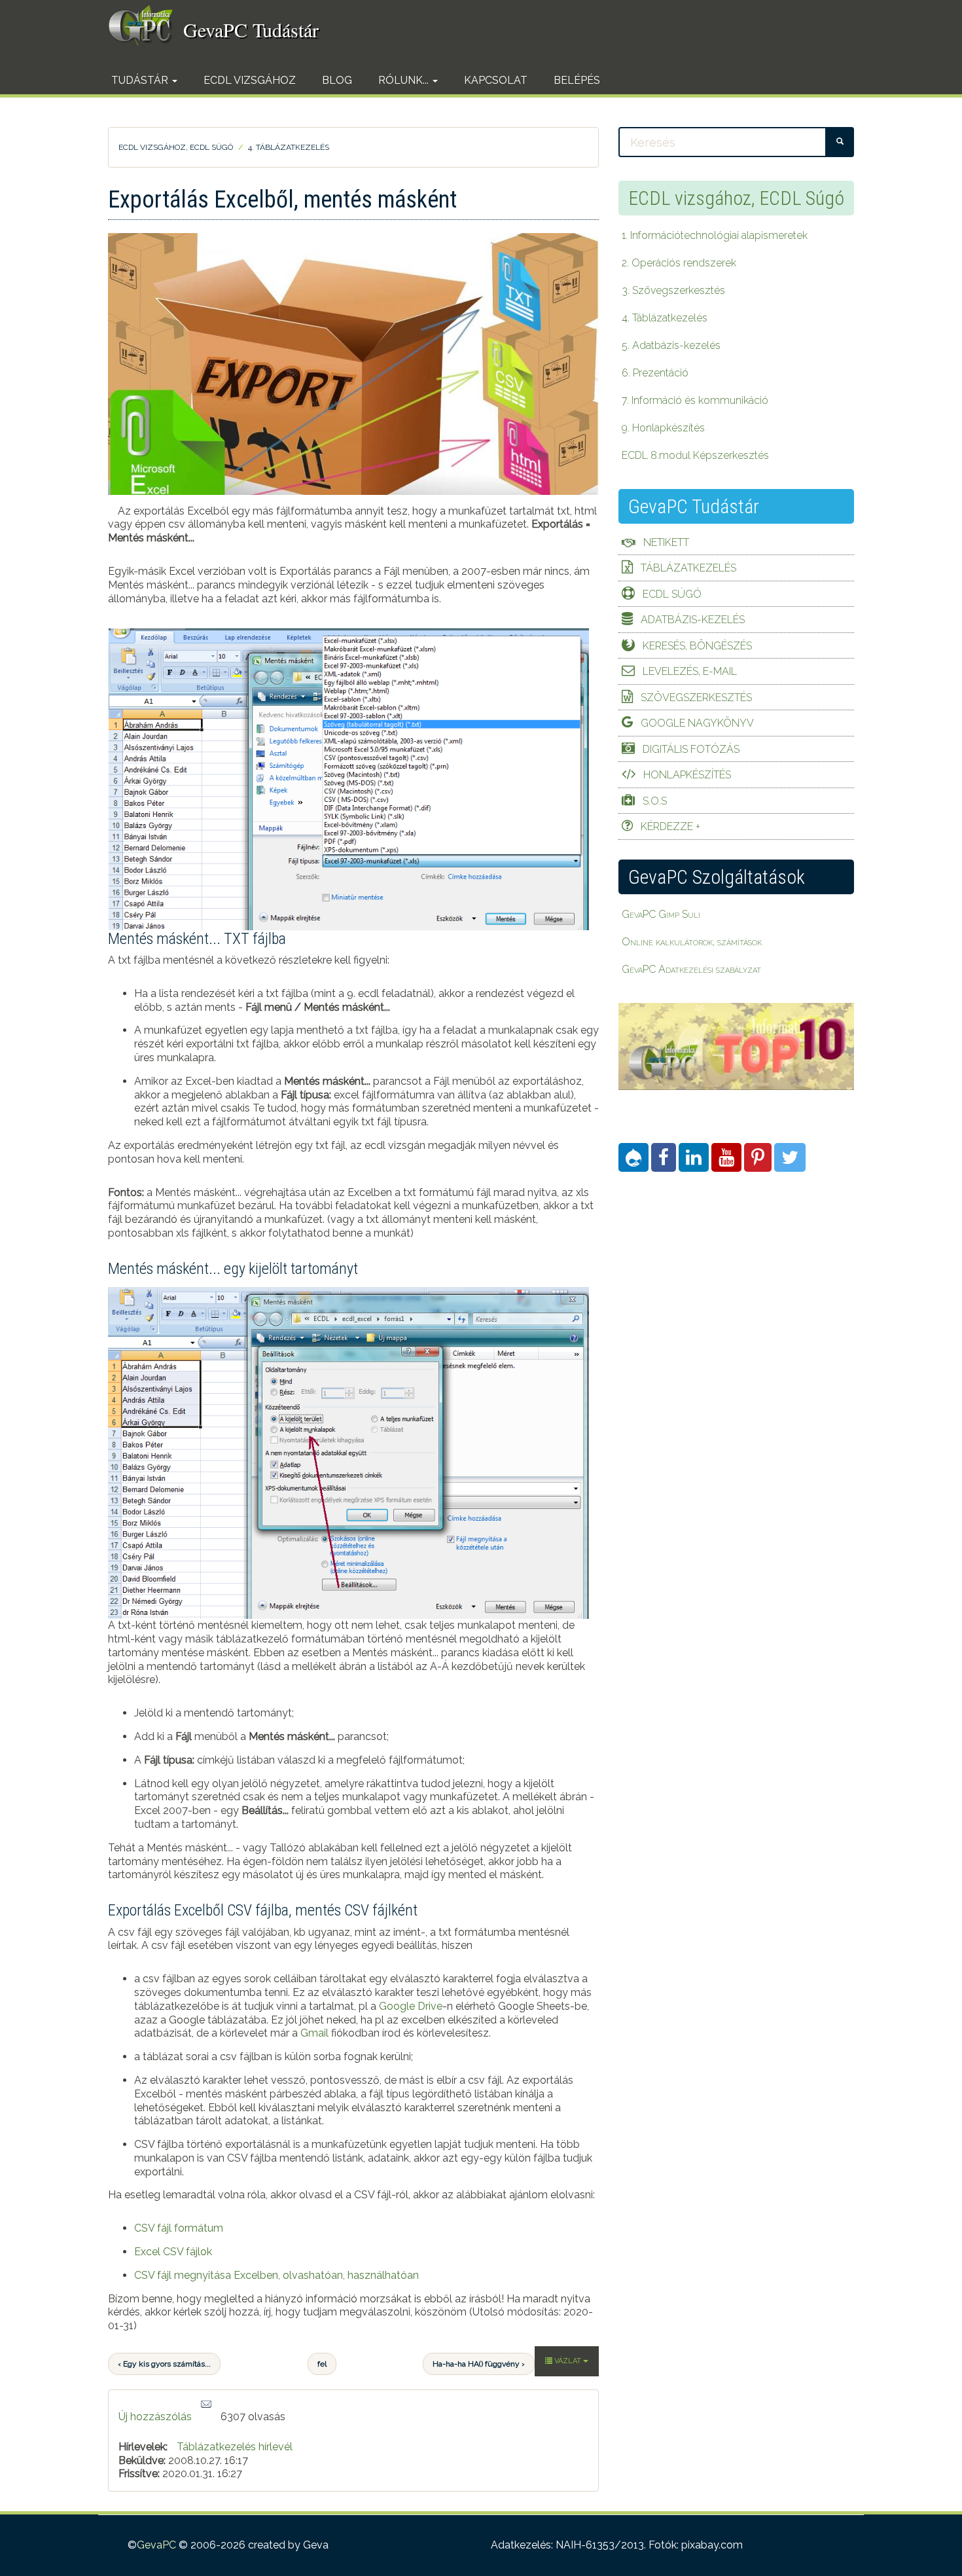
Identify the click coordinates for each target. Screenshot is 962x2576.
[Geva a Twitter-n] (790, 1157)
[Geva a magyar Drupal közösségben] (633, 1157)
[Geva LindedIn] (694, 1157)
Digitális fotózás (691, 749)
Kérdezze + (670, 826)
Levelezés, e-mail (690, 671)
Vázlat (568, 2361)
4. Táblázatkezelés (289, 147)
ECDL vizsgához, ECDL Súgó (176, 147)
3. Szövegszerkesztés (673, 290)
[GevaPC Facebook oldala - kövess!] (664, 1157)
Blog (337, 80)
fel (322, 2364)
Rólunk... (405, 80)
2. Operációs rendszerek (679, 263)
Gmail (314, 2033)
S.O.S (655, 801)
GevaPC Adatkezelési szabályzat (691, 969)
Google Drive (411, 2006)
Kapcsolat (496, 80)
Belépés (577, 80)
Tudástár (141, 80)
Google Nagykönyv (697, 723)
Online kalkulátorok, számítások (692, 942)
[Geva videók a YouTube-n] (726, 1157)
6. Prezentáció (655, 373)
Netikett (666, 542)
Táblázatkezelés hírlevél (235, 2447)
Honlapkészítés (687, 775)
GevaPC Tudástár (251, 29)
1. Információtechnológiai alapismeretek (715, 235)
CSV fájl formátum (179, 2228)
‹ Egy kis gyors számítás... (164, 2364)
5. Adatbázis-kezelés (671, 345)
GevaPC (156, 2545)
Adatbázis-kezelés (693, 620)
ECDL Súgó (672, 594)
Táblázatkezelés (688, 568)
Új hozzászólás (155, 2417)
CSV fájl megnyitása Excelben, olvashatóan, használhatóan (276, 2275)
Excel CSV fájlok (173, 2252)
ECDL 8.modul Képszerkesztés (695, 455)
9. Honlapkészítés (663, 428)
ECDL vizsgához (250, 80)
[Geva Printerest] (758, 1157)
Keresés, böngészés (697, 646)
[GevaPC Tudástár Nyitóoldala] (146, 25)
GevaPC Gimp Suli (661, 914)
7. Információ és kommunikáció (695, 400)
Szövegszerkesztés (696, 698)
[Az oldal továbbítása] (206, 2405)
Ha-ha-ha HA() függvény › (479, 2364)
